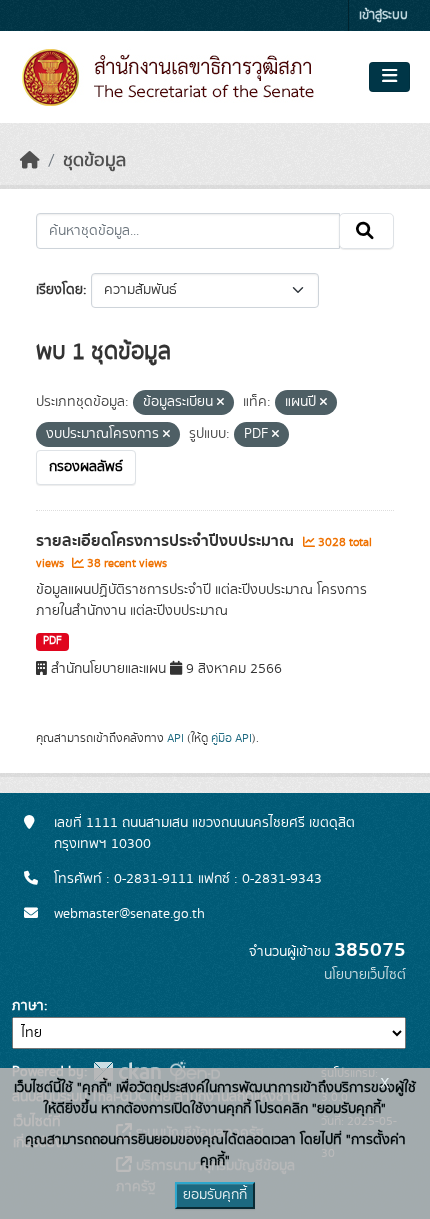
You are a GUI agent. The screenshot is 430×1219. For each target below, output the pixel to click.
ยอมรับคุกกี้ (215, 1195)
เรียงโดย (59, 290)
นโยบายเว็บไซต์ (365, 975)
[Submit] (366, 231)
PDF (52, 641)
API (175, 738)
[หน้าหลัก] (30, 161)
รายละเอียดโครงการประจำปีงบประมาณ (167, 541)
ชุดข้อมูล (94, 161)
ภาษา (28, 1006)
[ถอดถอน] (220, 403)
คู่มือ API (231, 738)
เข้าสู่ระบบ (383, 15)
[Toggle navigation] (389, 77)
